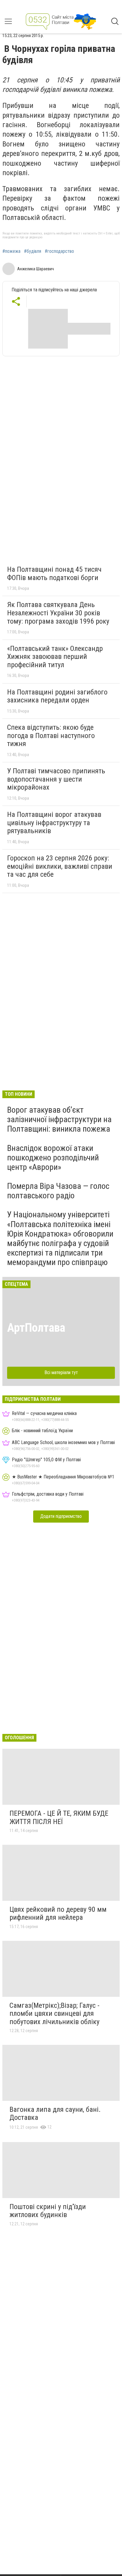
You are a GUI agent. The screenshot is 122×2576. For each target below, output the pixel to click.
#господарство (59, 251)
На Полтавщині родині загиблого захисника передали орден (57, 696)
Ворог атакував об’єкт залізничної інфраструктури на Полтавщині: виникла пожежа (59, 1119)
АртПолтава (36, 1328)
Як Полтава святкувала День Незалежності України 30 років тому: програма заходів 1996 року (58, 613)
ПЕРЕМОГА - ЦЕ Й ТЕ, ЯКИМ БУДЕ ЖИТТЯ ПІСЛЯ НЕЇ (59, 1818)
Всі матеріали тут (61, 1372)
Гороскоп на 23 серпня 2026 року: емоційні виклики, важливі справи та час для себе (60, 866)
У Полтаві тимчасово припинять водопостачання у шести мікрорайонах (56, 779)
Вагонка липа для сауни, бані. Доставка (55, 2114)
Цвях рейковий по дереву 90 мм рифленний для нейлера (58, 1914)
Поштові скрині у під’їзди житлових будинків (48, 2211)
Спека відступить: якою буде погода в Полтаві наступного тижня (51, 736)
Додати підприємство (61, 1516)
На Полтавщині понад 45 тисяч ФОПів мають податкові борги (54, 574)
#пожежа (11, 251)
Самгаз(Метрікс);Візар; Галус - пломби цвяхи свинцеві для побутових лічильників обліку (54, 2014)
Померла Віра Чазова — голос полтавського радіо (58, 1191)
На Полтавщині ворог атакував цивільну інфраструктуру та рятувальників (54, 823)
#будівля (33, 251)
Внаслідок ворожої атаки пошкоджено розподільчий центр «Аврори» (53, 1158)
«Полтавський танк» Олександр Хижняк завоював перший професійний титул (55, 657)
